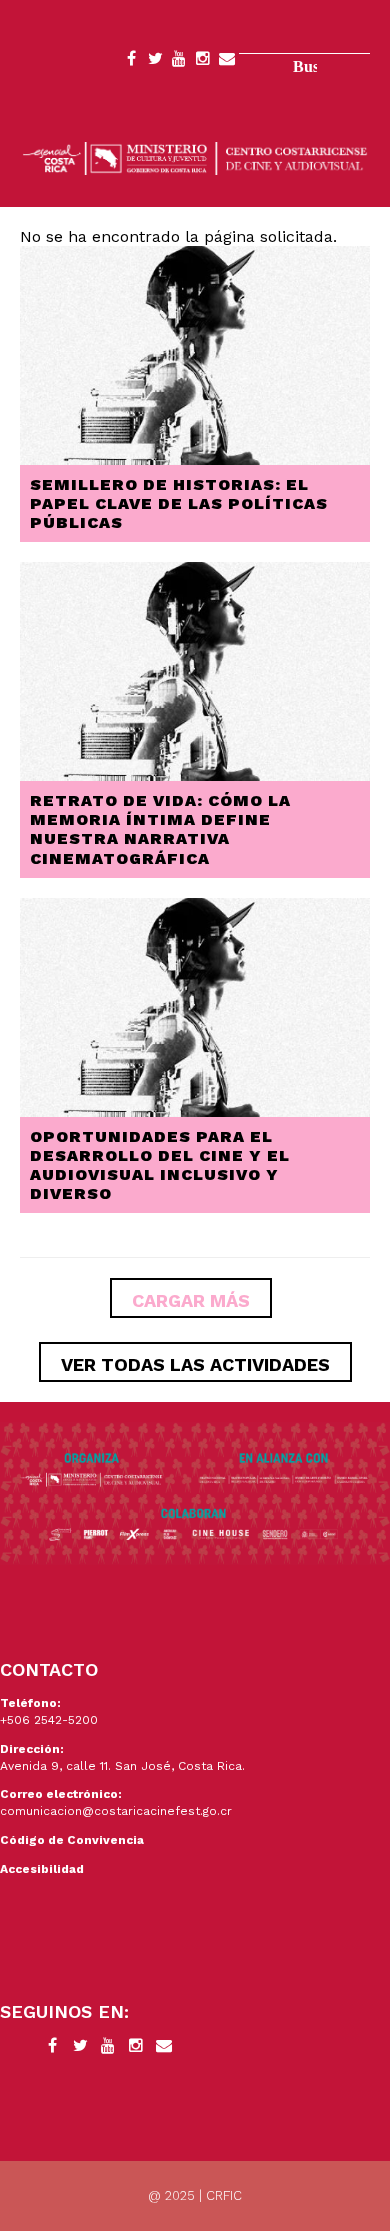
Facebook (131, 62)
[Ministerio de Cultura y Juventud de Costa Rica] (195, 157)
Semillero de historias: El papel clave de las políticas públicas (179, 503)
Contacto (227, 62)
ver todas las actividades (195, 1364)
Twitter (155, 62)
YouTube (179, 62)
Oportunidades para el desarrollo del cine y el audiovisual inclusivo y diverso (160, 1165)
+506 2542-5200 (49, 1720)
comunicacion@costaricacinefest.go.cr (116, 1811)
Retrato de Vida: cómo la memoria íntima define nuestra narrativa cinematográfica (160, 829)
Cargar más (191, 1300)
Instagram (203, 62)
